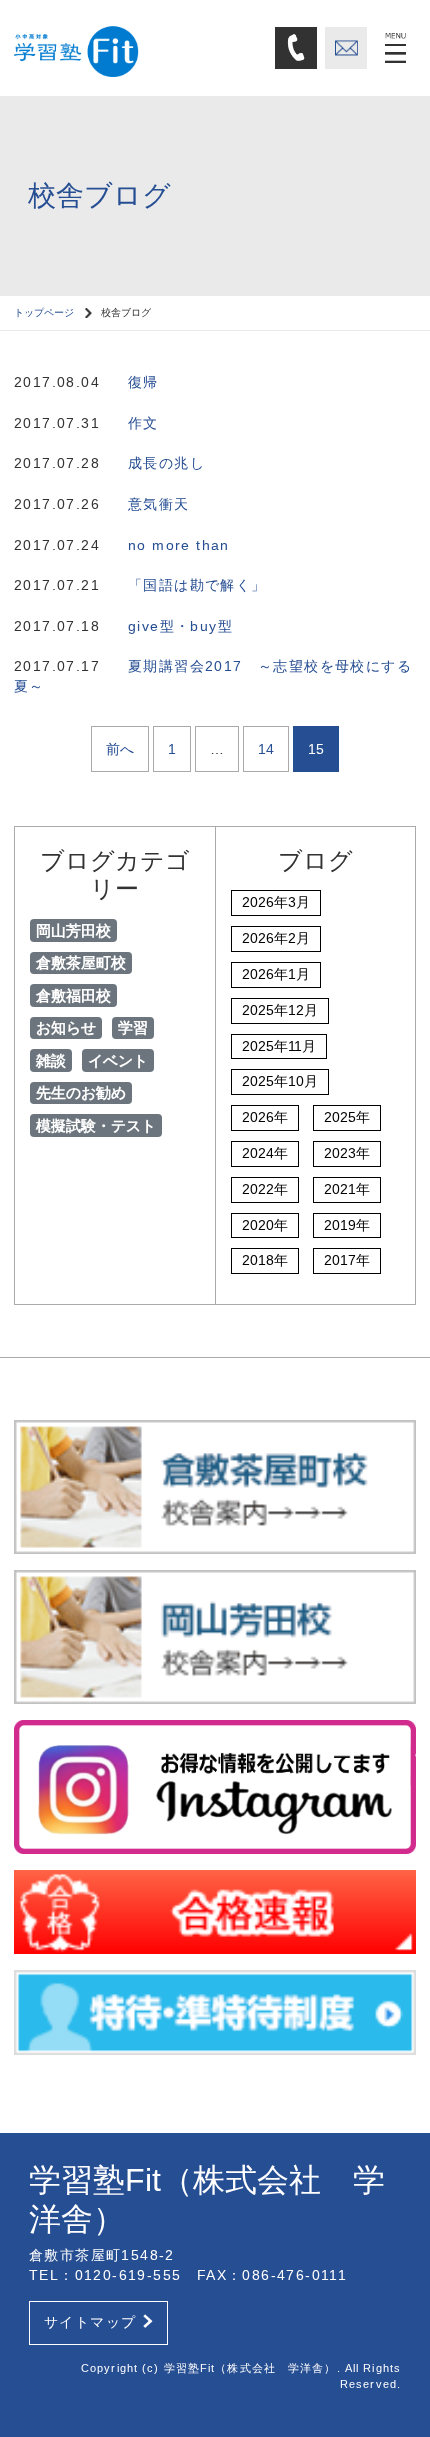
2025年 (347, 1117)
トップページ (44, 312)
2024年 (265, 1153)
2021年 (347, 1189)
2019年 (347, 1225)
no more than (179, 545)
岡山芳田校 (73, 930)
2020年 (265, 1225)
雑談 (51, 1060)
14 (266, 749)
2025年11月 (279, 1046)
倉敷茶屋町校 (81, 962)
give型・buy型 (180, 626)
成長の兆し (166, 463)
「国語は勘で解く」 (197, 585)
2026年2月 (276, 938)
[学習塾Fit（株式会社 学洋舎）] (137, 47)
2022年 (265, 1189)
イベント (118, 1060)
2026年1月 (276, 974)
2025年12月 (280, 1010)
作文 (143, 423)
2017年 (347, 1260)
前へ (120, 749)
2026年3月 (276, 902)
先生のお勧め (81, 1092)
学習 (133, 1027)
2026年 (265, 1117)
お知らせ (66, 1027)
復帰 (143, 382)
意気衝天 (159, 504)
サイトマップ (90, 2322)
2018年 (265, 1260)
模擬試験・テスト (96, 1125)
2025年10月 (280, 1081)
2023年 (347, 1153)
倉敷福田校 (73, 995)
